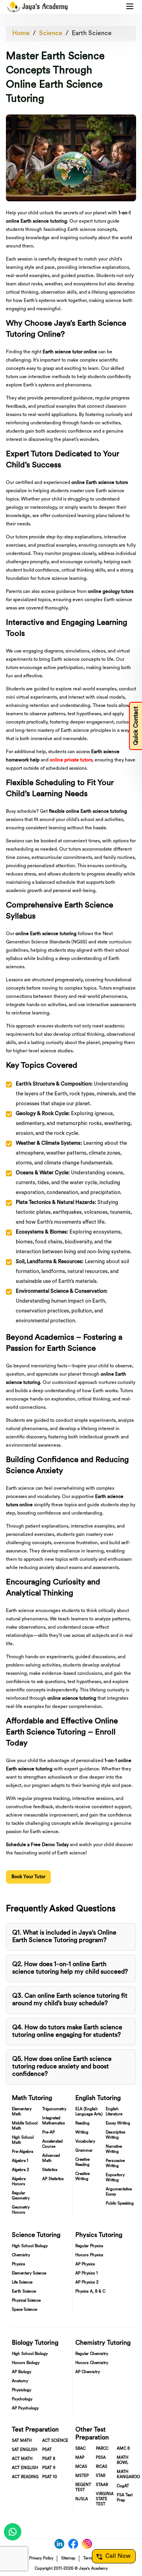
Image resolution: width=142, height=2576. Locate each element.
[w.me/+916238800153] (13, 2532)
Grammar (84, 2151)
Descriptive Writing (115, 2135)
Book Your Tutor (28, 1877)
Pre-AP (49, 2133)
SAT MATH (22, 2441)
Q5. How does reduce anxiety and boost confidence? (62, 2067)
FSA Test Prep (125, 2498)
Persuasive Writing (115, 2164)
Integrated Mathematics (54, 2121)
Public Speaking (120, 2204)
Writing (82, 2133)
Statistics (50, 2170)
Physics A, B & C (90, 2292)
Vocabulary (85, 2142)
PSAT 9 (49, 2468)
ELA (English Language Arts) (89, 2112)
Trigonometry (54, 2109)
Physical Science (26, 2301)
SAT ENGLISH (24, 2450)
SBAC (80, 2449)
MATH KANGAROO (128, 2475)
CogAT (123, 2486)
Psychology (22, 2399)
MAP (80, 2458)
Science (51, 34)
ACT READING (25, 2477)
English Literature (114, 2112)
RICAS (102, 2467)
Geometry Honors (21, 2210)
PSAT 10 (50, 2477)
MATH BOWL (122, 2460)
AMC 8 (123, 2449)
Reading (82, 2123)
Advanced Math (51, 2158)
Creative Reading (82, 2162)
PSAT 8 (49, 2459)
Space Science (24, 2310)
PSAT (47, 2450)
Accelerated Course (52, 2144)
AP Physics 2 (87, 2283)
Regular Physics (89, 2246)
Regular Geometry (21, 2196)
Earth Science (92, 34)
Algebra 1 (20, 2161)
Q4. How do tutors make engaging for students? (67, 2031)
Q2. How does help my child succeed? (70, 1968)
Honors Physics (89, 2255)
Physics (19, 2264)
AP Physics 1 (87, 2273)
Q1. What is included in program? (64, 1937)
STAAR (102, 2485)
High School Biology (30, 2246)
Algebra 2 (21, 2170)
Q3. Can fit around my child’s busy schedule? (70, 2000)
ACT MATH (22, 2459)
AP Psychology (25, 2408)
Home (21, 34)
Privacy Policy (41, 2558)
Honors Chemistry (92, 2363)
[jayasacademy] (37, 7)
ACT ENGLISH (25, 2468)
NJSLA (82, 2499)
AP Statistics (53, 2179)
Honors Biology (26, 2363)
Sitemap (68, 2558)
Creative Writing (82, 2177)
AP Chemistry (88, 2372)
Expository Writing (115, 2178)
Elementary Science (29, 2273)
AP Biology (21, 2372)
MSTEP (82, 2476)
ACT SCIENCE (55, 2441)
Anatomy (20, 2381)
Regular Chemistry (92, 2354)
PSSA (101, 2458)
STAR (101, 2476)
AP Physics (85, 2264)
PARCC (102, 2449)
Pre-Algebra (22, 2152)
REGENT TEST (83, 2488)
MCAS (81, 2467)
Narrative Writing (114, 2149)
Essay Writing (118, 2123)
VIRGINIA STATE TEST (105, 2499)
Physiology (21, 2390)
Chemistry (21, 2255)
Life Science (22, 2283)
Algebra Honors (19, 2182)
